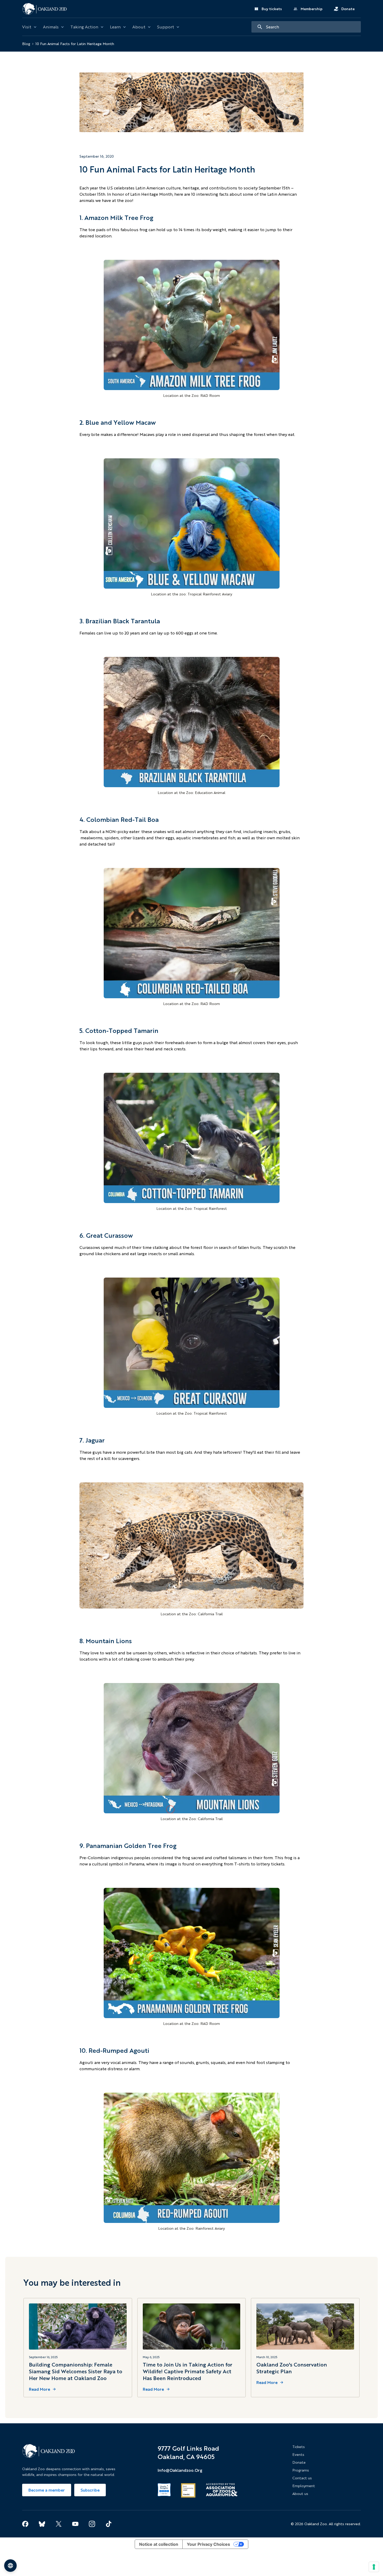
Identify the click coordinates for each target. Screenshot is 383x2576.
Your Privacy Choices (208, 2544)
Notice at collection (159, 2544)
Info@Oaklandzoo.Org (180, 2470)
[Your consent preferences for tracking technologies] (374, 2567)
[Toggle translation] (10, 2566)
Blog (26, 44)
